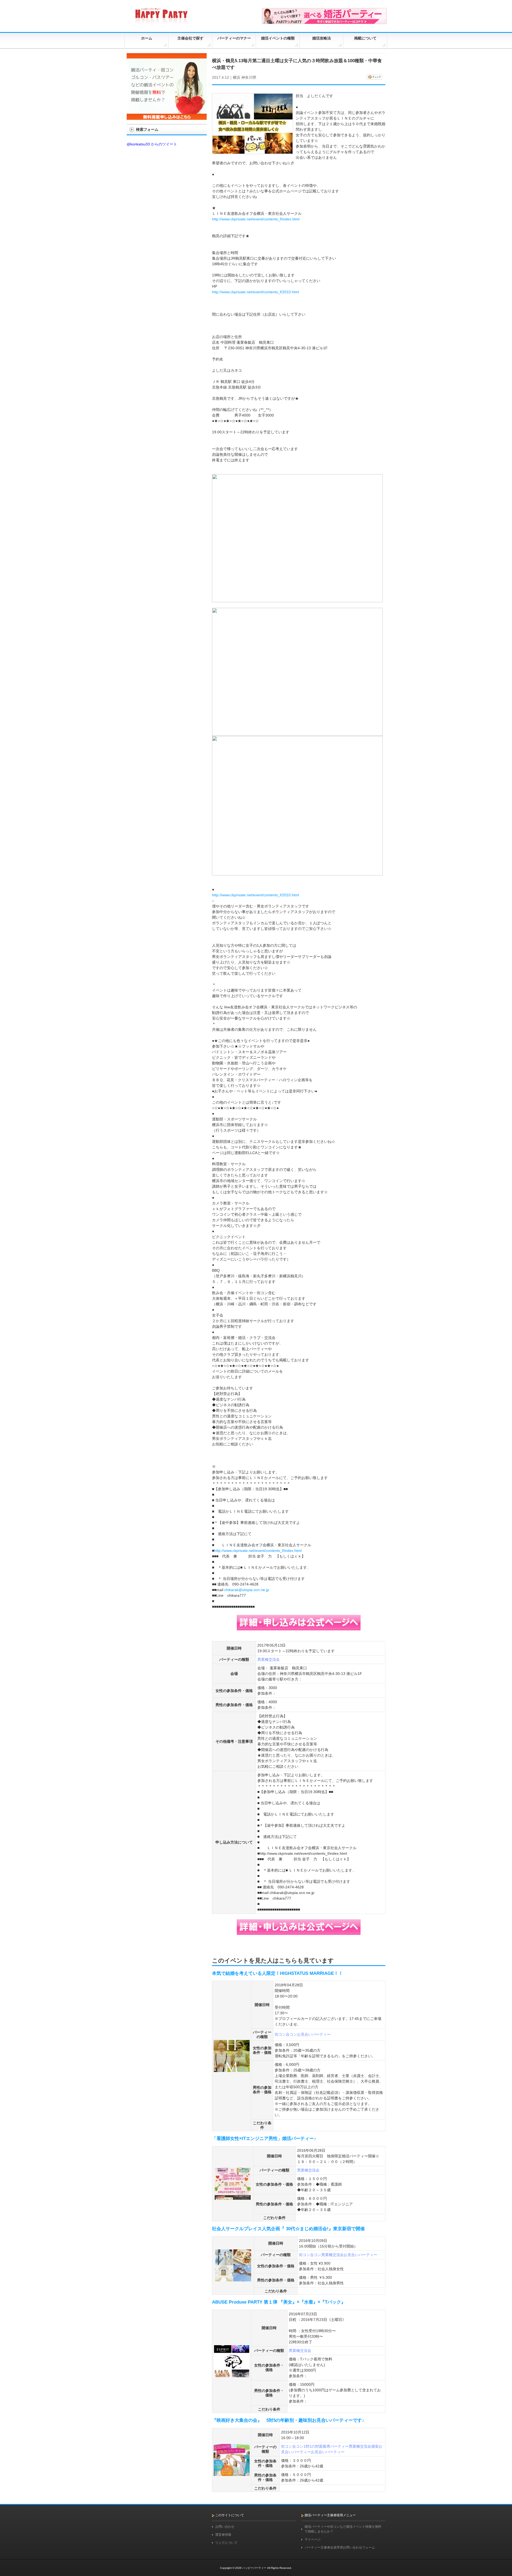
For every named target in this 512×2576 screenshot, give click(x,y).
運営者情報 (223, 2535)
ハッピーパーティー (254, 2568)
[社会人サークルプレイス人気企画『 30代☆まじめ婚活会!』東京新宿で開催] (233, 2279)
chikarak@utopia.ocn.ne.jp (247, 1590)
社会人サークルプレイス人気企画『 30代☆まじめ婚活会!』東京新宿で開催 (288, 2229)
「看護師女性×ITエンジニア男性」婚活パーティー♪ (264, 2139)
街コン (280, 2034)
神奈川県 (249, 77)
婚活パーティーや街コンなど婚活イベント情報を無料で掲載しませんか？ (343, 2529)
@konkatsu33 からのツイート (152, 144)
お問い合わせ (225, 2527)
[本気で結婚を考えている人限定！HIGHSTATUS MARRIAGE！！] (232, 2070)
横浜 (237, 77)
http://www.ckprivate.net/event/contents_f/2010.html (255, 292)
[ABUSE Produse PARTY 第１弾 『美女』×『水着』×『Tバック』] (232, 2375)
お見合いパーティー (314, 2034)
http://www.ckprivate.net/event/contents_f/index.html (256, 219)
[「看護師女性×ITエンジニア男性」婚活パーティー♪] (233, 2197)
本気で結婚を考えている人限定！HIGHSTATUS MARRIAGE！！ (277, 1973)
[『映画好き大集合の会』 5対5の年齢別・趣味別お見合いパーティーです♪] (232, 2474)
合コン (291, 2034)
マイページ (313, 2539)
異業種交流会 (269, 1659)
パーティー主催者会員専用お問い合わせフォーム (340, 2547)
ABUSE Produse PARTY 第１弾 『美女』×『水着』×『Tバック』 (279, 2302)
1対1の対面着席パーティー (326, 2446)
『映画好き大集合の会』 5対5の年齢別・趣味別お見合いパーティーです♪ (288, 2420)
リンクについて (226, 2543)
